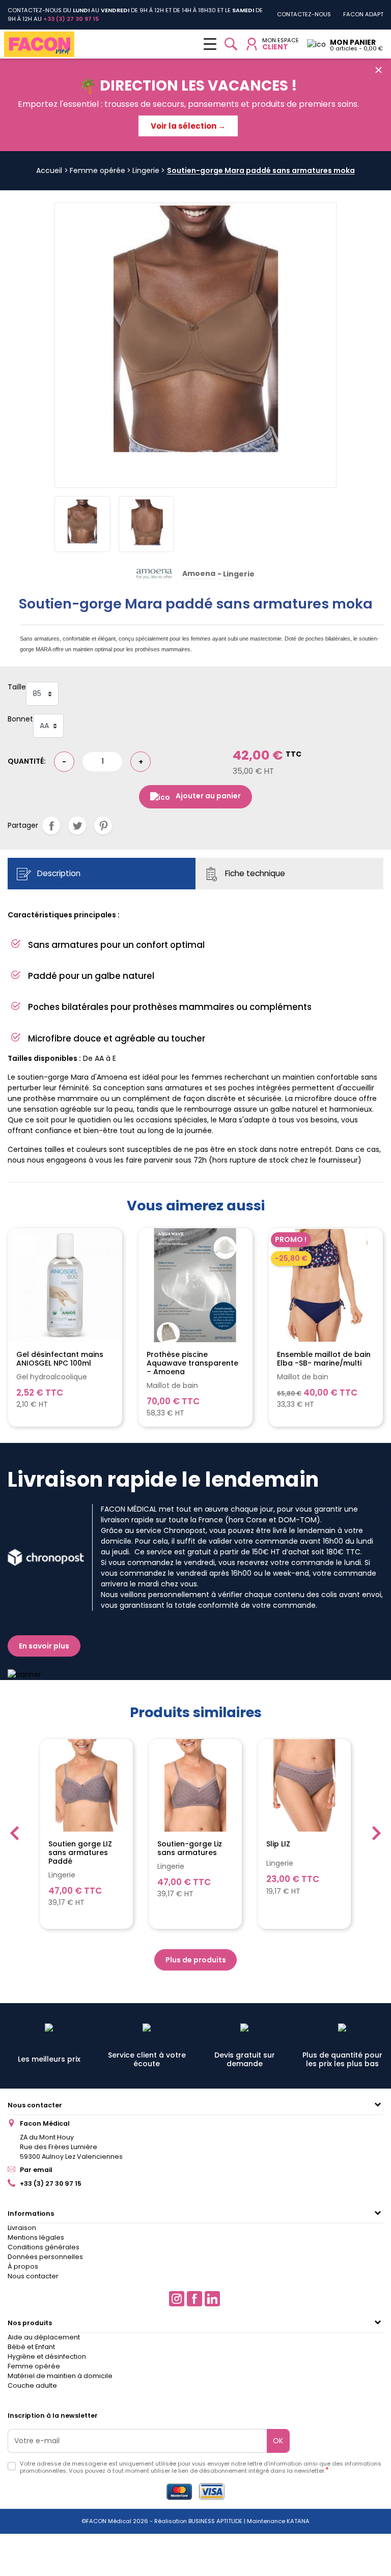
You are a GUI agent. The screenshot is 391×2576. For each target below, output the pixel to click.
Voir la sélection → (188, 126)
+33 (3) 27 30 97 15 (51, 2183)
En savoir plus (44, 1646)
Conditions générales (44, 2247)
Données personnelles (45, 2257)
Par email (36, 2170)
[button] (231, 44)
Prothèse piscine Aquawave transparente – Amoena (192, 1363)
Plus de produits (196, 1960)
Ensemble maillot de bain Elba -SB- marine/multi (324, 1359)
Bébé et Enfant (31, 2347)
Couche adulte (32, 2385)
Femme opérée (34, 2366)
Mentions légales (36, 2237)
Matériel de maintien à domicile (60, 2376)
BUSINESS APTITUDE (215, 2521)
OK (278, 2441)
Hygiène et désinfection (47, 2356)
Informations (31, 2213)
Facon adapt (363, 14)
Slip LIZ (278, 1844)
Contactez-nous (304, 14)
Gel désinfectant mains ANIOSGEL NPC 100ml (60, 1359)
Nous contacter (35, 2105)
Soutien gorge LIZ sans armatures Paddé (80, 1853)
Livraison (22, 2228)
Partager (51, 826)
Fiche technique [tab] (254, 873)
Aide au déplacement (44, 2337)
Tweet (77, 826)
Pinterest (103, 826)
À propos (23, 2266)
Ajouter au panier (208, 796)
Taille (17, 687)
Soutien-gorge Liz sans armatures (190, 1848)
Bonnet (20, 719)
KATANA (298, 2521)
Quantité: (27, 761)
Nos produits (30, 2323)
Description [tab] (58, 873)
